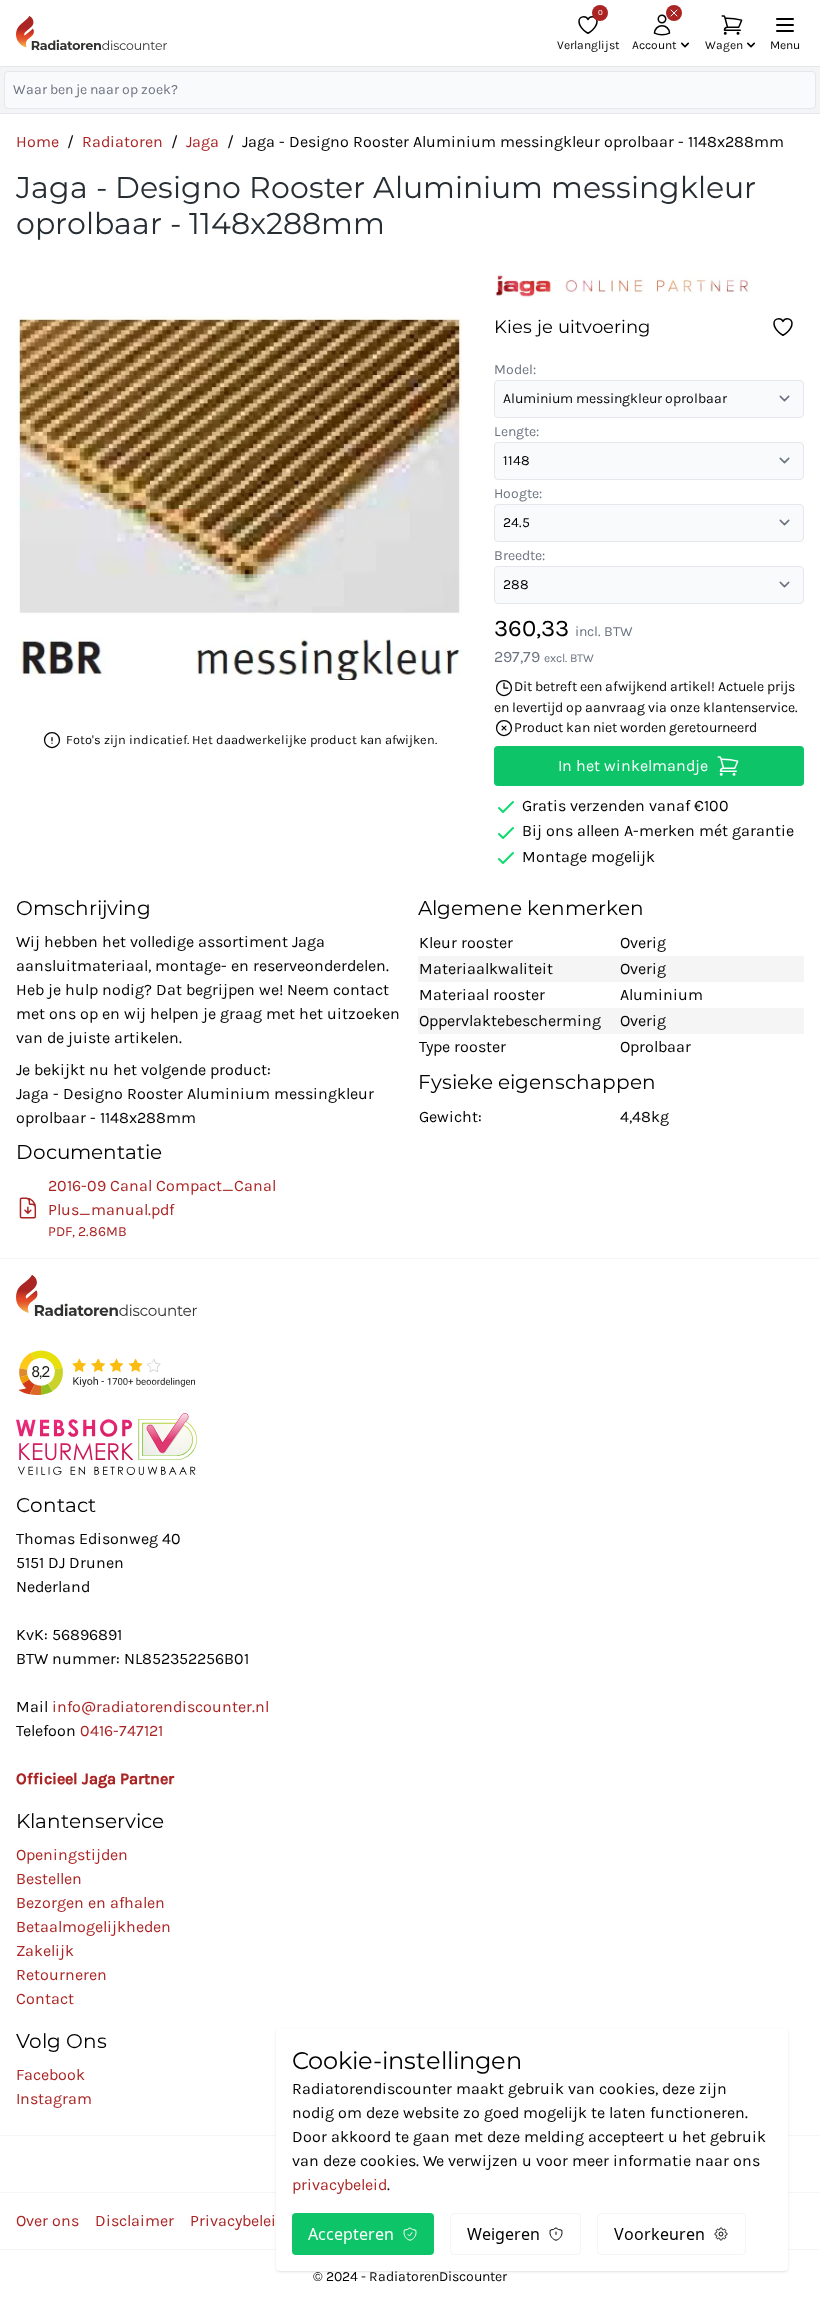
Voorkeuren (659, 2234)
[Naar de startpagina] (91, 33)
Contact (45, 1998)
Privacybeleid (237, 2220)
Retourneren (61, 1974)
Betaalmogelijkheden (93, 1926)
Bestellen (49, 1878)
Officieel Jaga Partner (95, 1778)
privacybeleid (339, 2184)
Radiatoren (122, 141)
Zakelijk (45, 1950)
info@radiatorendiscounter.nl (160, 1706)
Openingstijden (72, 1854)
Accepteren (351, 2234)
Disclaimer (134, 2220)
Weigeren (503, 2234)
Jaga (202, 141)
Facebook (50, 2074)
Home (37, 141)
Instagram (54, 2098)
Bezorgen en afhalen (90, 1902)
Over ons (47, 2220)
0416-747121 (121, 1730)
